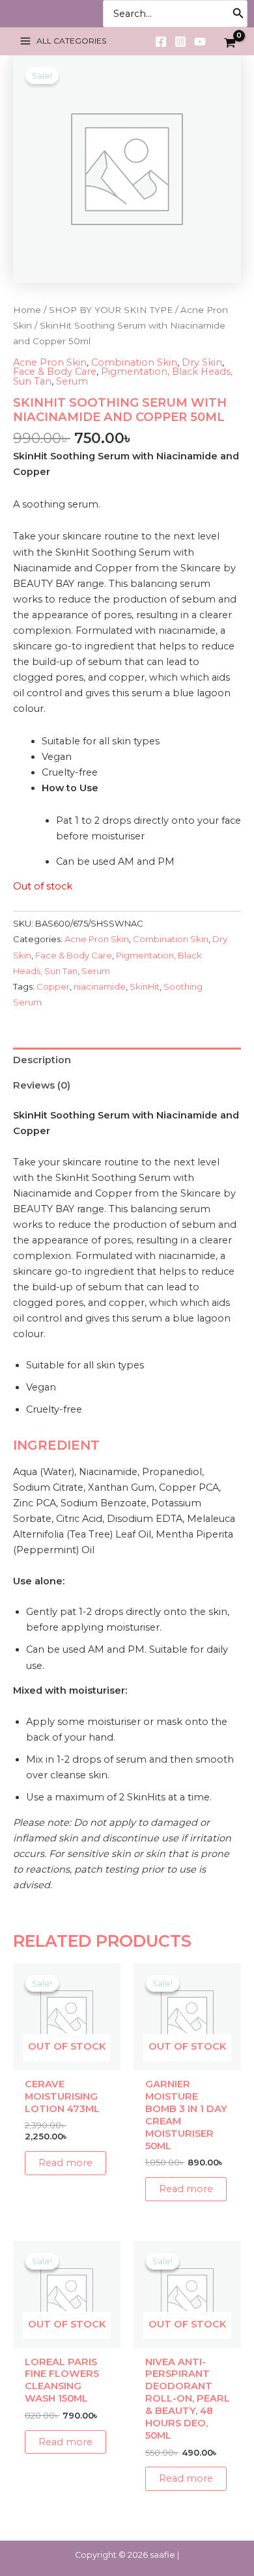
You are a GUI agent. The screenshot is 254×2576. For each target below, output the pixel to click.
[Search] (238, 14)
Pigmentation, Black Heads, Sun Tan (123, 376)
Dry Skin (202, 362)
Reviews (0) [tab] (42, 1085)
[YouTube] (200, 42)
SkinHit (145, 986)
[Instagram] (180, 42)
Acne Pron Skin (50, 362)
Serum (72, 381)
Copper (53, 986)
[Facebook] (161, 42)
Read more (65, 2163)
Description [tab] (42, 1060)
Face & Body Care (55, 372)
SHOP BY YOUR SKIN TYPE (111, 310)
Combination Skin (134, 362)
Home (27, 310)
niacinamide (100, 986)
